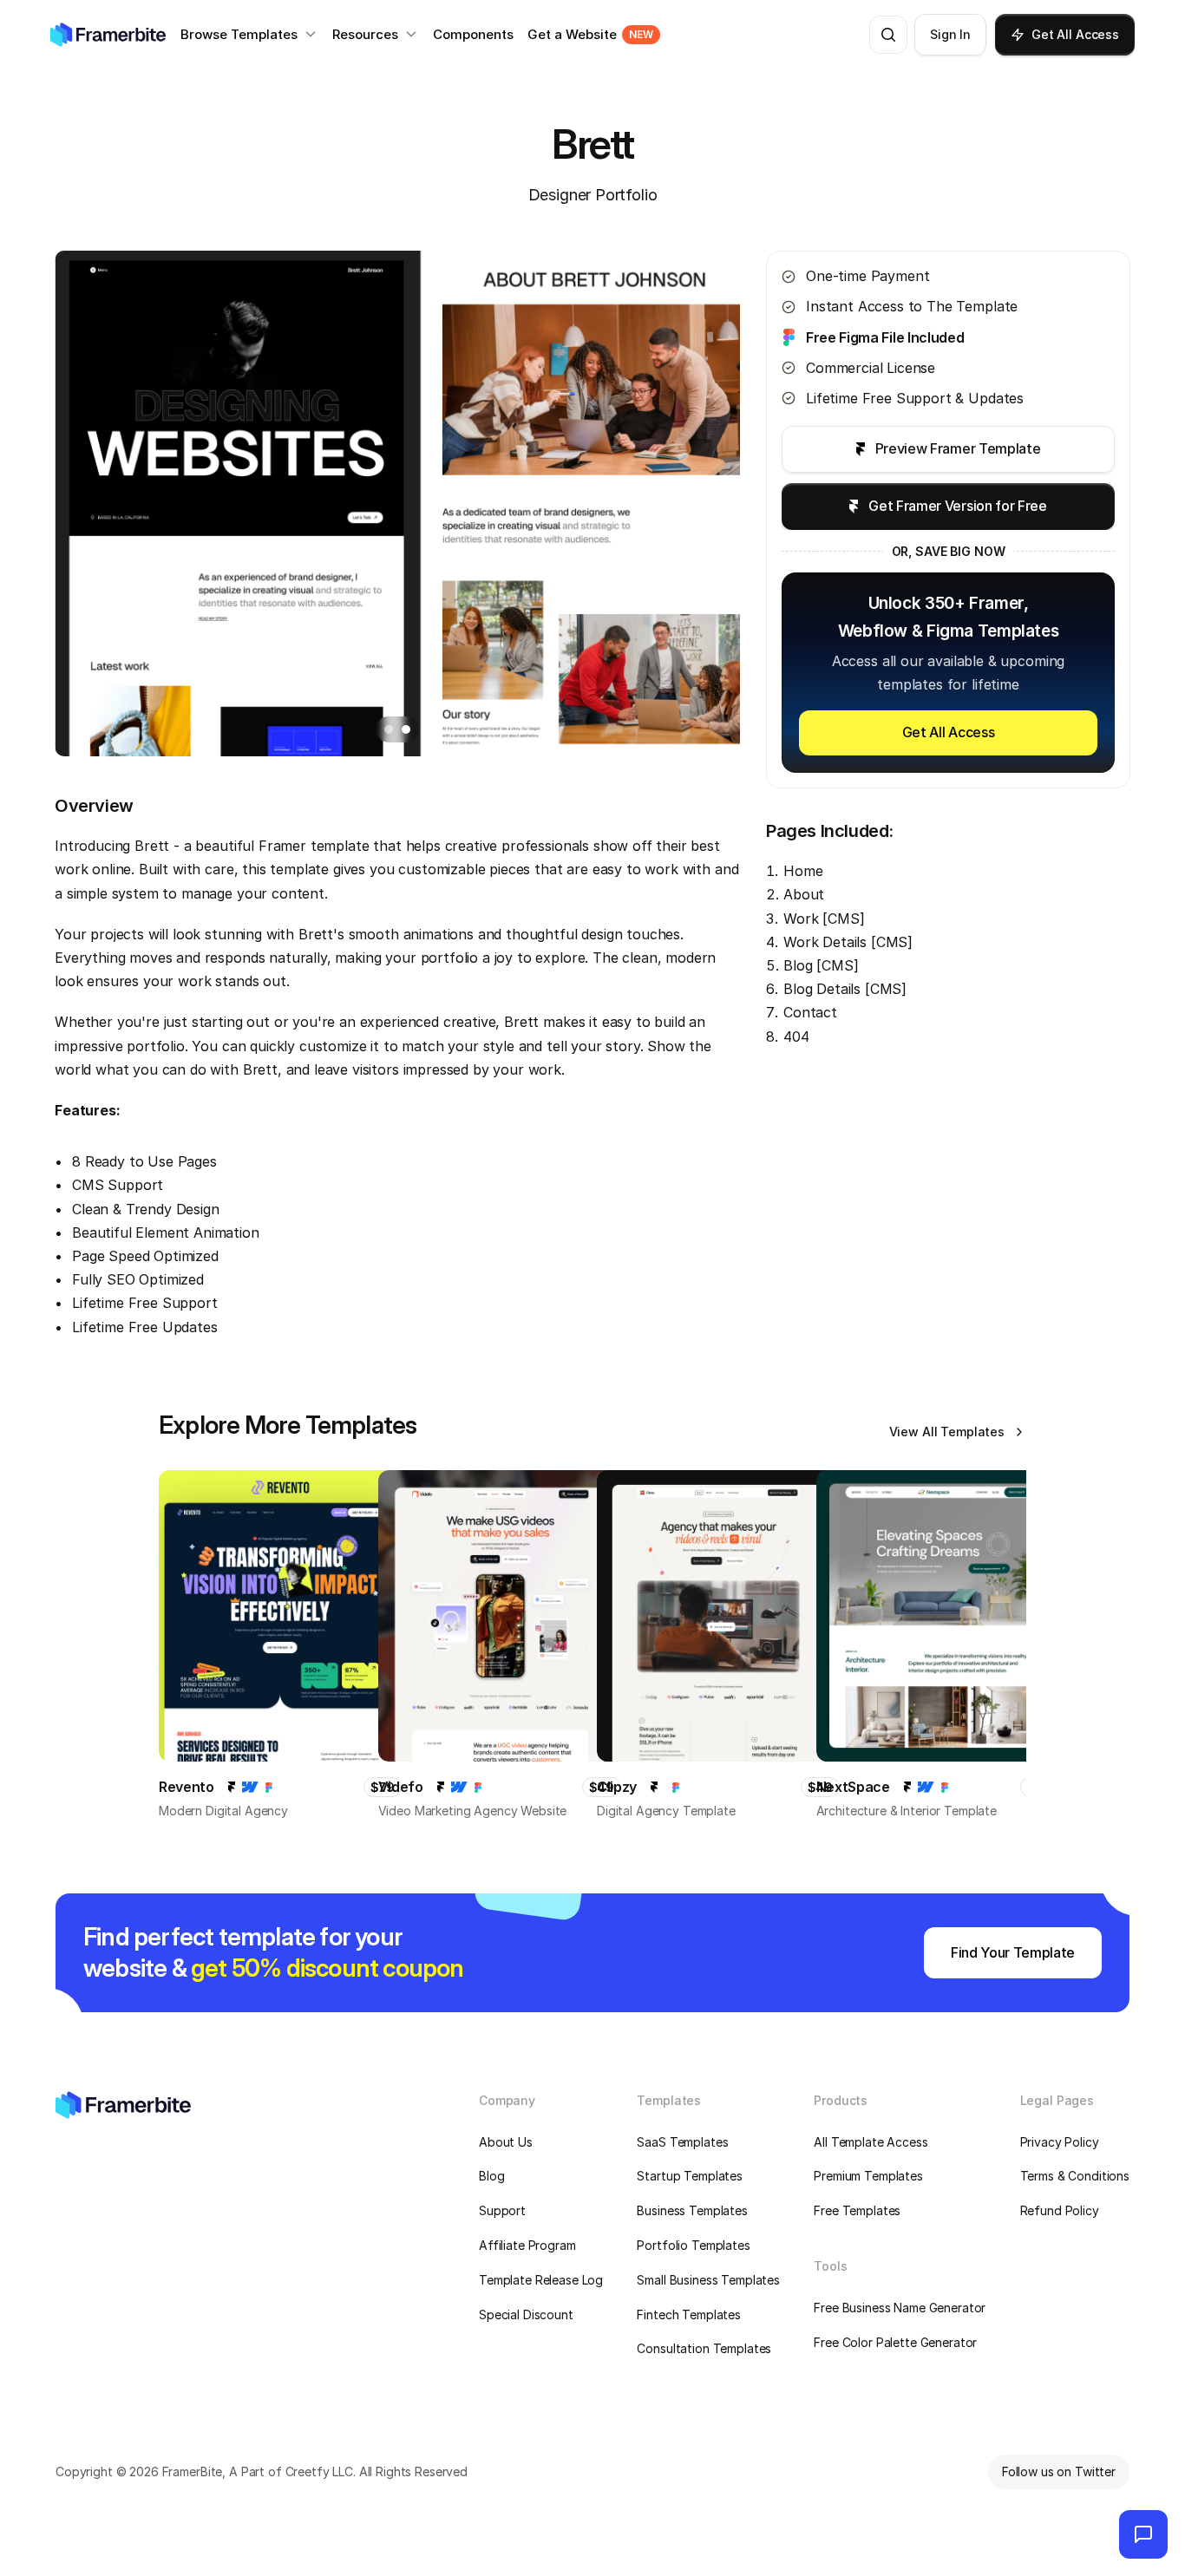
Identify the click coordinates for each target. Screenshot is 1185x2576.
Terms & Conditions (1075, 2176)
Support (502, 2210)
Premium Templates (868, 2176)
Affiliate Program (527, 2245)
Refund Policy (1060, 2210)
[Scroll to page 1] (386, 729)
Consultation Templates (704, 2348)
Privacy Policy (1060, 2142)
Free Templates (857, 2210)
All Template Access (871, 2142)
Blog (491, 2176)
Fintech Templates (689, 2314)
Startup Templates (690, 2176)
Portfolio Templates (693, 2245)
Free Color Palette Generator (895, 2342)
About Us (506, 2142)
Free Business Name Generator (900, 2308)
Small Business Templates (708, 2280)
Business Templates (692, 2210)
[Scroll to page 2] (408, 729)
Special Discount (526, 2314)
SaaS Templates (682, 2142)
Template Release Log (541, 2280)
